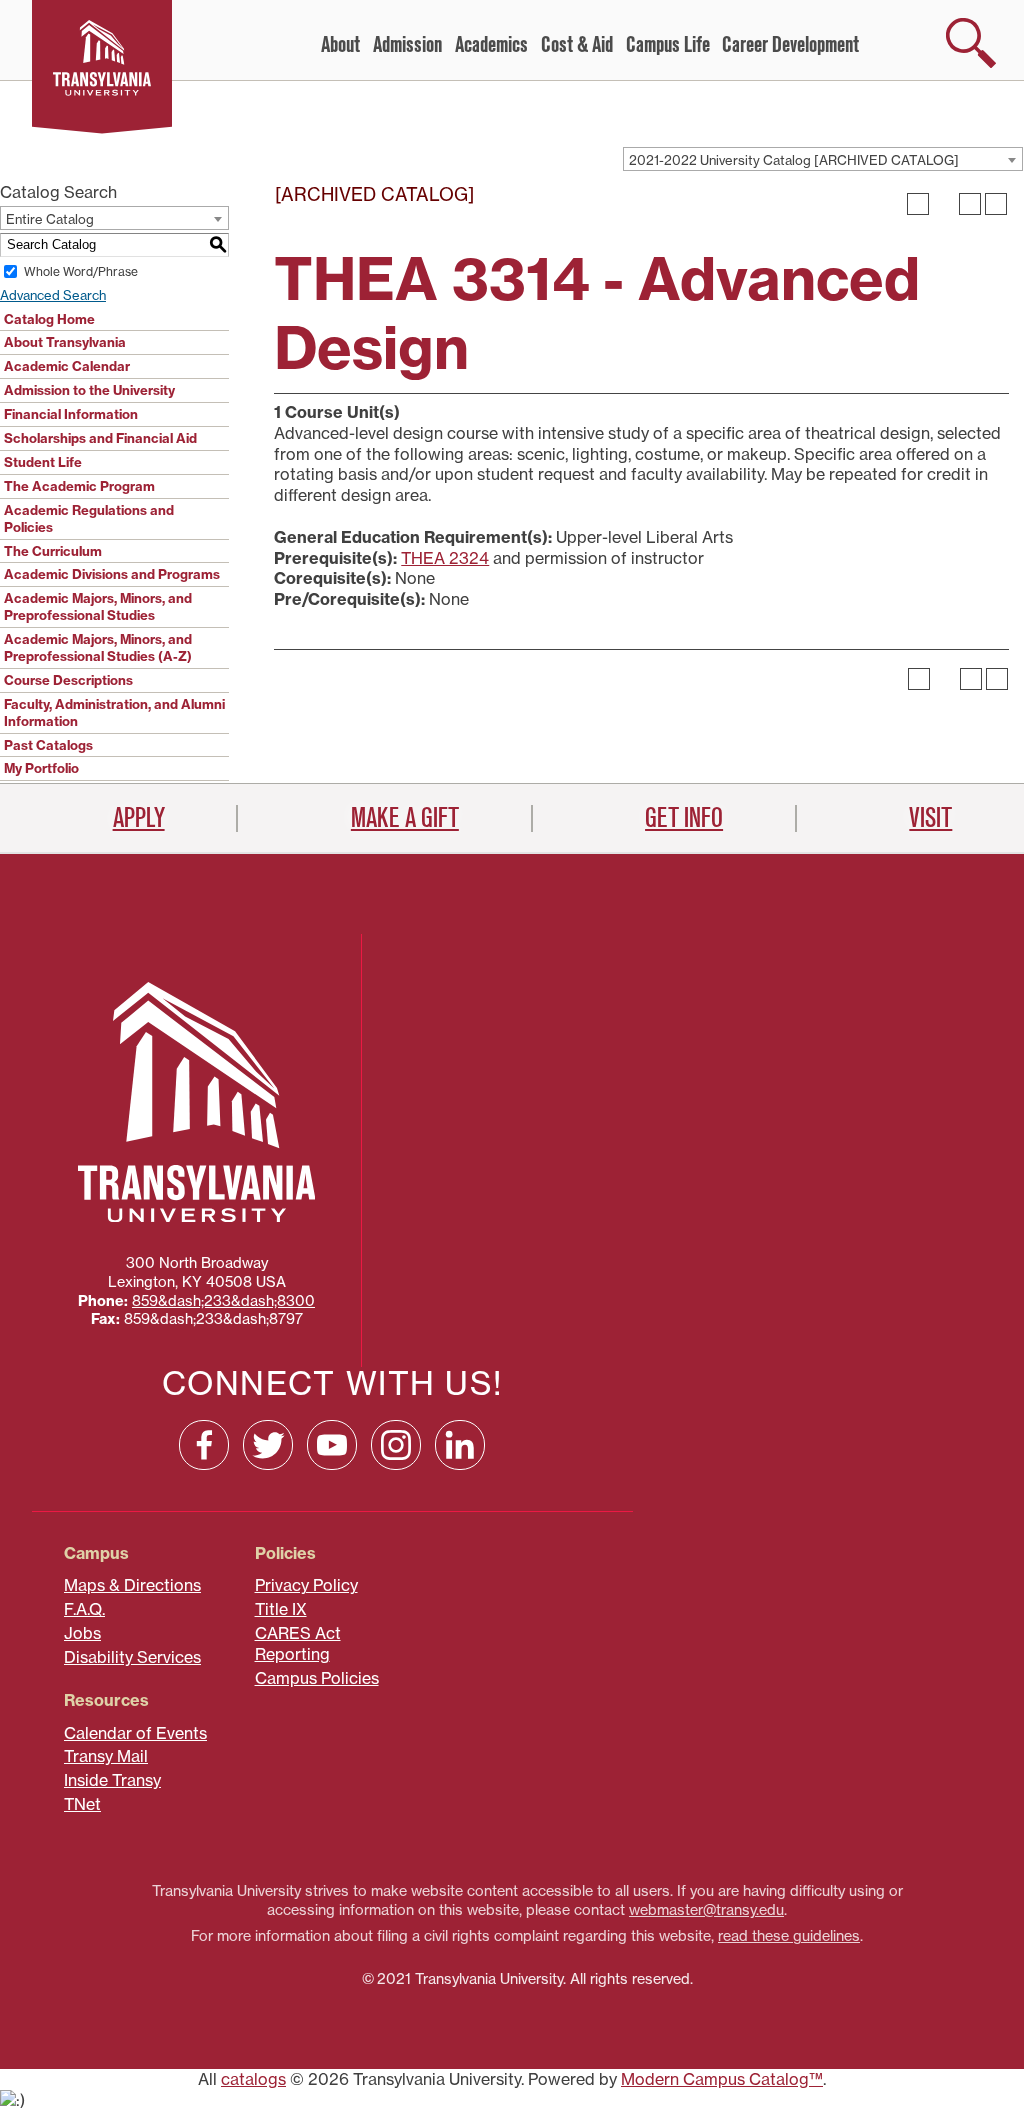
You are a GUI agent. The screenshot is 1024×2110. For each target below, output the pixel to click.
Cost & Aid (577, 45)
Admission (407, 45)
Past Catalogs (48, 745)
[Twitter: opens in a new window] (268, 1445)
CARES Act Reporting (298, 1643)
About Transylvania (65, 342)
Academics (491, 45)
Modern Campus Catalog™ (722, 2079)
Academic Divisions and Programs (112, 574)
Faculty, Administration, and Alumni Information (114, 712)
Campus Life (668, 45)
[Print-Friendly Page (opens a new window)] (970, 204)
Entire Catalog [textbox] (50, 219)
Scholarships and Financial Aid (100, 438)
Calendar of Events (135, 1733)
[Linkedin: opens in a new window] (460, 1445)
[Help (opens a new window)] (996, 204)
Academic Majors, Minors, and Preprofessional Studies (98, 606)
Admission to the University (89, 390)
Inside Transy (112, 1780)
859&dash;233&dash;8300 (223, 1301)
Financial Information (71, 414)
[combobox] (823, 159)
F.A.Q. (84, 1609)
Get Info (684, 818)
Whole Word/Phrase (81, 271)
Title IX (281, 1609)
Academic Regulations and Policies (89, 518)
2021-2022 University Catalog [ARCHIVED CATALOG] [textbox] (794, 160)
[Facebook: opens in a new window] (204, 1445)
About (340, 45)
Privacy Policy (306, 1585)
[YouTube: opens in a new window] (332, 1445)
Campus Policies (317, 1678)
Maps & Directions (132, 1585)
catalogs (253, 2079)
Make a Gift (405, 818)
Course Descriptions (68, 680)
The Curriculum (53, 551)
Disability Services (132, 1657)
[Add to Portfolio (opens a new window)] (918, 204)
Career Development (790, 45)
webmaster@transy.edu (706, 1910)
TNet (82, 1804)
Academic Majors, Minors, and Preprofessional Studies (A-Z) (98, 647)
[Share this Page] (944, 204)
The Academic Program (79, 486)
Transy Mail (106, 1756)
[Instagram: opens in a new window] (396, 1445)
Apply (139, 818)
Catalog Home (49, 319)
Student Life (43, 462)
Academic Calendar (67, 366)
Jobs (82, 1633)
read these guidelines (789, 1936)
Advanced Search (53, 295)
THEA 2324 (445, 558)
